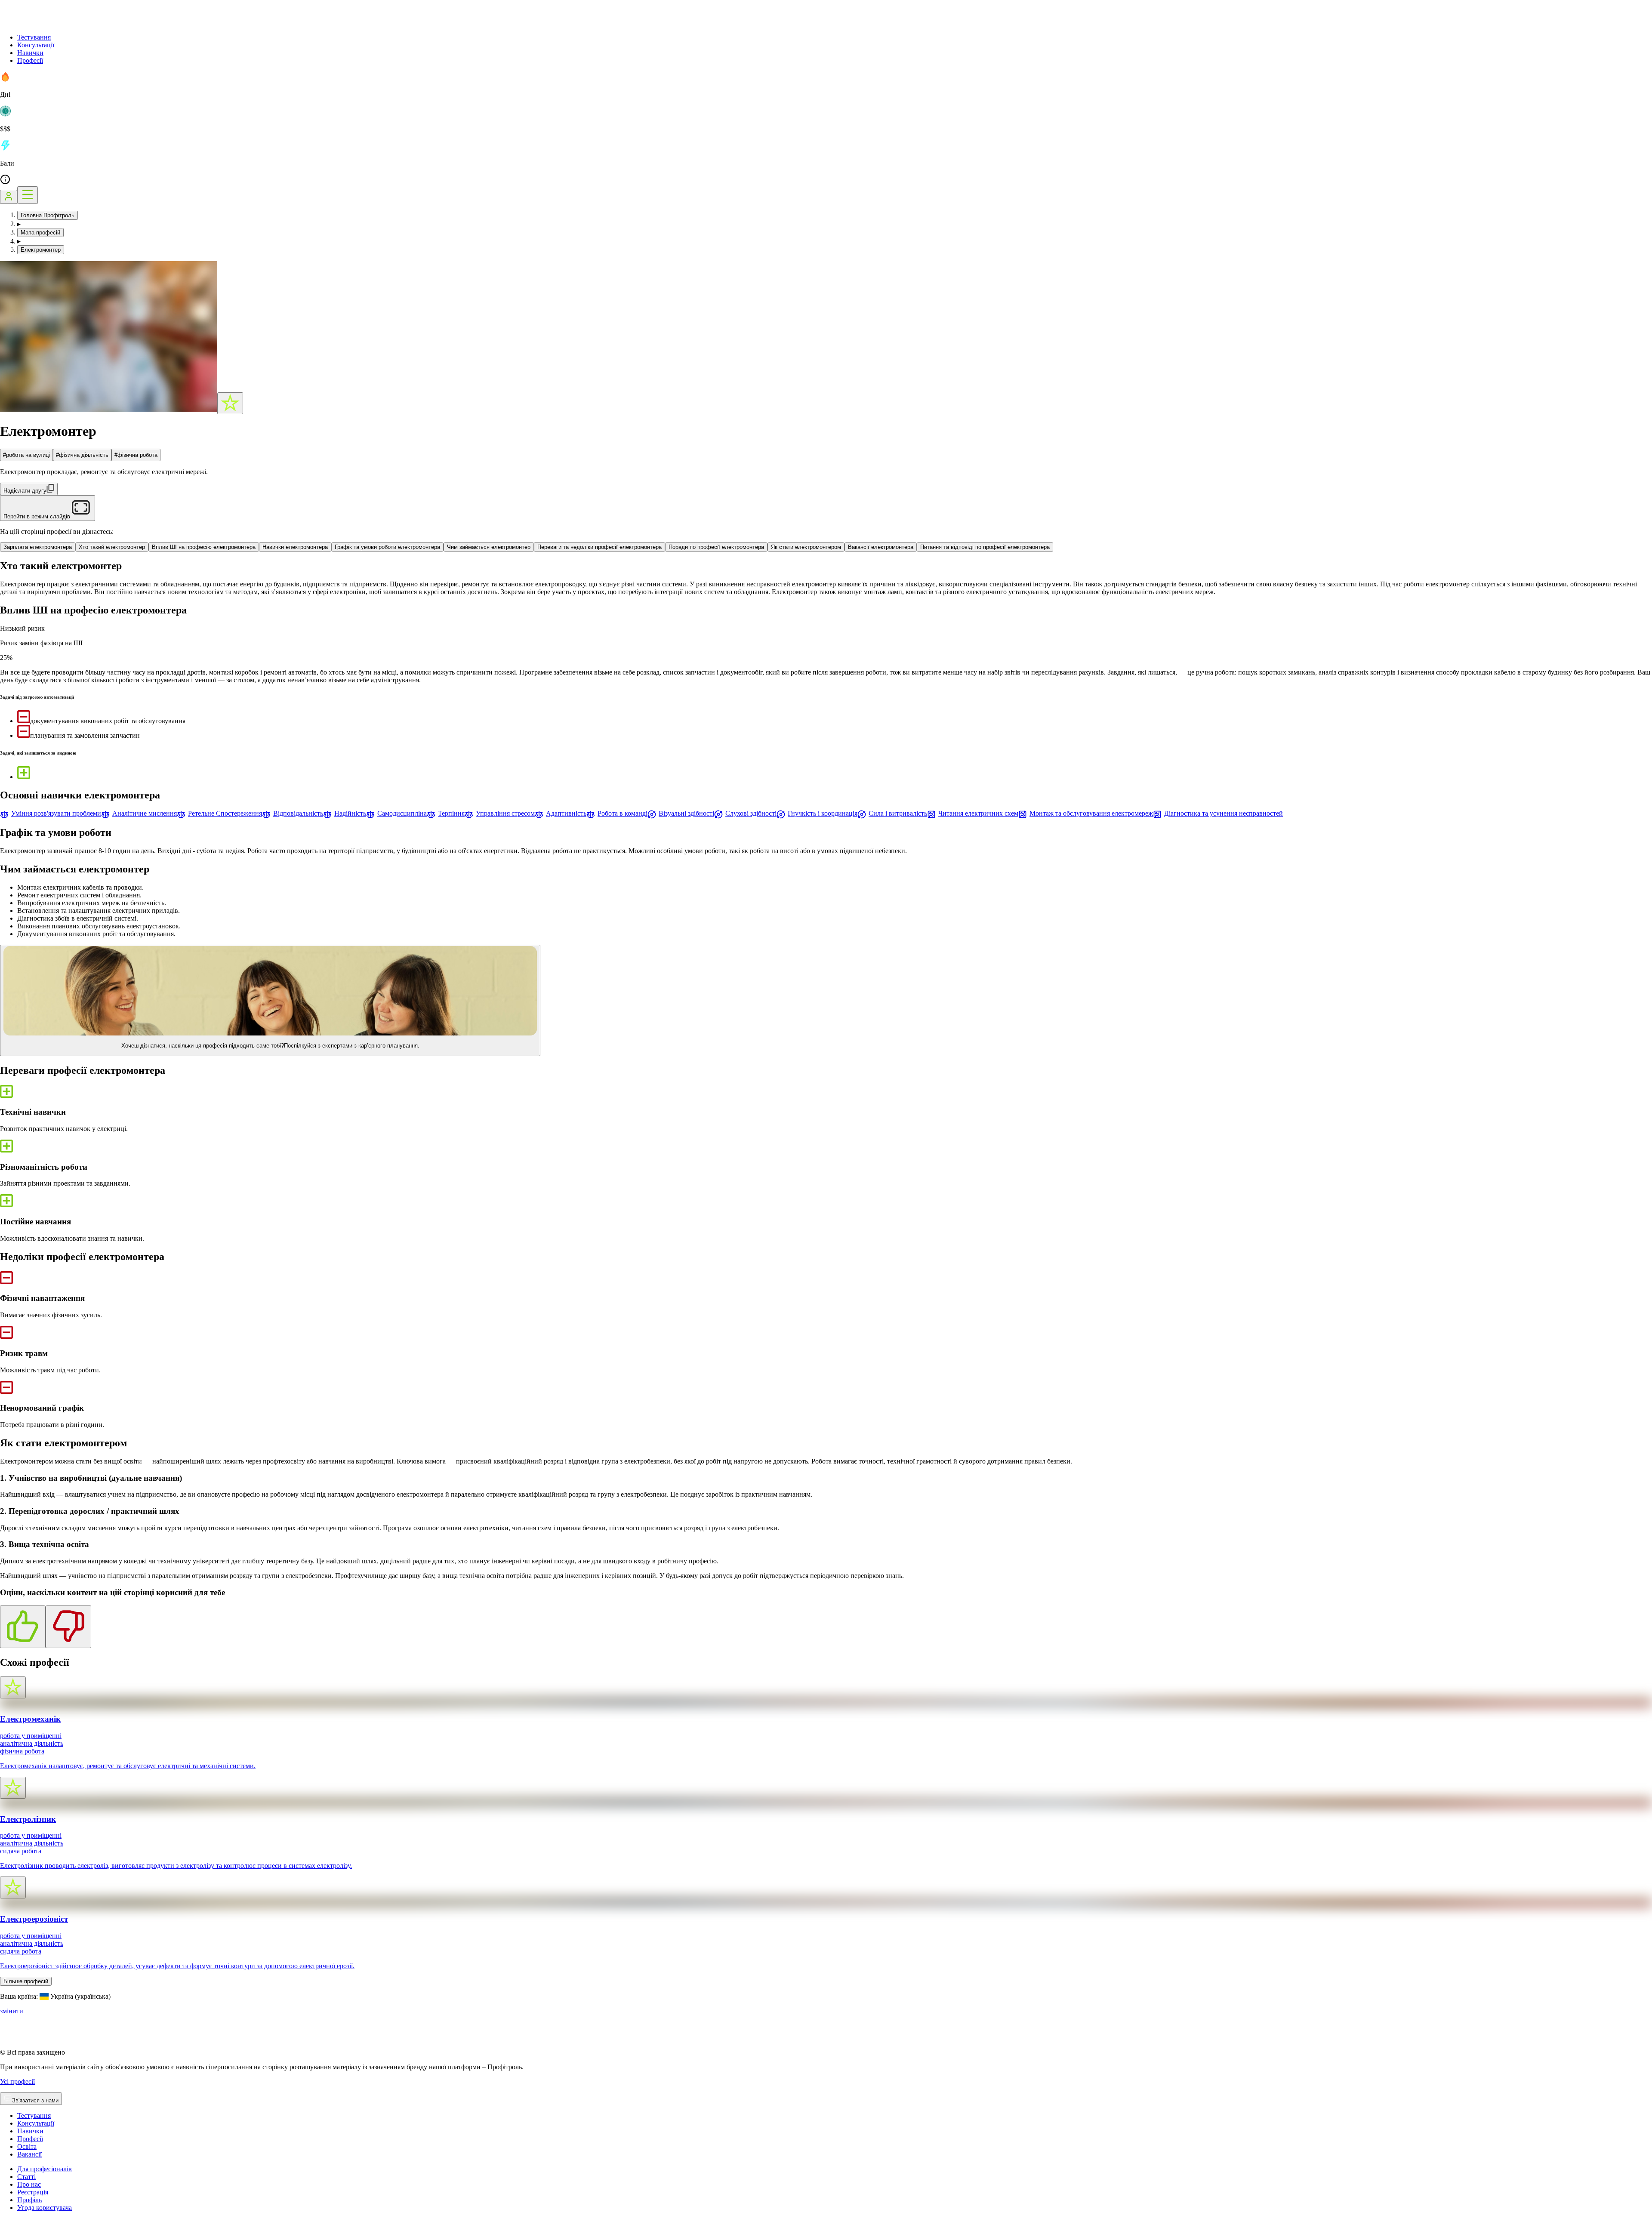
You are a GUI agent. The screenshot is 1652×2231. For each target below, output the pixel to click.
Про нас (29, 2184)
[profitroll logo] (43, 23)
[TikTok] (15, 2227)
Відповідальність (298, 813)
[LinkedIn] (58, 2227)
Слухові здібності (751, 813)
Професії (30, 60)
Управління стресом (505, 813)
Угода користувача (45, 2208)
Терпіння (451, 813)
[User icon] (9, 197)
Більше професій (26, 1981)
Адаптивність (566, 813)
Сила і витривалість (898, 813)
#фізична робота (136, 455)
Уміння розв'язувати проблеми (56, 813)
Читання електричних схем (978, 813)
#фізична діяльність (82, 455)
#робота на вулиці (26, 455)
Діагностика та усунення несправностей (1224, 813)
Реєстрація (33, 2192)
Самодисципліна (402, 813)
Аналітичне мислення (145, 813)
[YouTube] (26, 2227)
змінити (12, 2011)
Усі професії (17, 2082)
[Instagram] (5, 2227)
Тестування (34, 37)
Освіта (27, 2146)
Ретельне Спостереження (225, 813)
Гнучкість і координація (823, 813)
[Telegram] (36, 2227)
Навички (30, 53)
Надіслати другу (25, 491)
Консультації (36, 45)
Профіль (29, 2200)
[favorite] (230, 403)
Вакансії (29, 2154)
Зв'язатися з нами (35, 2100)
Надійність (350, 813)
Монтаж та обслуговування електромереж (1091, 813)
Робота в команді (623, 813)
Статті (26, 2177)
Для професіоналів (45, 2169)
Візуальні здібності (686, 813)
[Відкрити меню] (28, 195)
